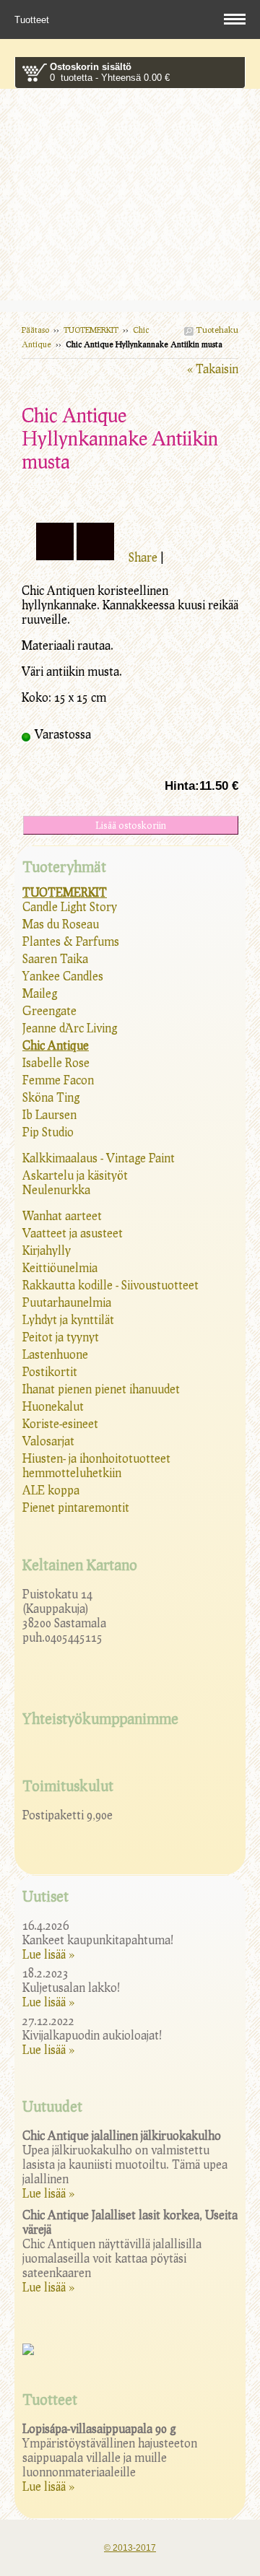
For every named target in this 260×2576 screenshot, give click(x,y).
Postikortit (50, 1371)
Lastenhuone (55, 1354)
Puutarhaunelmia (67, 1302)
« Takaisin (213, 369)
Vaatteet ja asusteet (73, 1233)
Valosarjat (48, 1441)
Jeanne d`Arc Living (70, 1028)
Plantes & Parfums (71, 941)
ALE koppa (51, 1490)
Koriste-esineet (60, 1423)
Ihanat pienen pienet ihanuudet (101, 1389)
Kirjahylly (47, 1250)
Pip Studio (48, 1132)
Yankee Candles (63, 976)
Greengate (49, 1010)
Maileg (40, 993)
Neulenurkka (56, 1189)
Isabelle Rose (56, 1062)
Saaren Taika (55, 958)
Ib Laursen (49, 1114)
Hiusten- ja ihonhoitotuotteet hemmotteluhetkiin (96, 1465)
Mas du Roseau (61, 924)
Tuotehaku (216, 330)
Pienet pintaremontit (76, 1507)
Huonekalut (53, 1406)
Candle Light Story (70, 906)
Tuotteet (33, 20)
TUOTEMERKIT (91, 330)
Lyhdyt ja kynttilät (68, 1319)
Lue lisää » (48, 1954)
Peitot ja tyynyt (61, 1337)
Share (143, 557)
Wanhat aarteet (62, 1215)
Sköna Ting (51, 1097)
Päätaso (35, 330)
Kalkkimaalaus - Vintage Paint (99, 1158)
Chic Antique (56, 1045)
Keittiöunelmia (60, 1267)
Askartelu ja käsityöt (75, 1175)
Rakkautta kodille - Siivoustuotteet (110, 1285)
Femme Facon (58, 1080)
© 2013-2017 (130, 2548)
